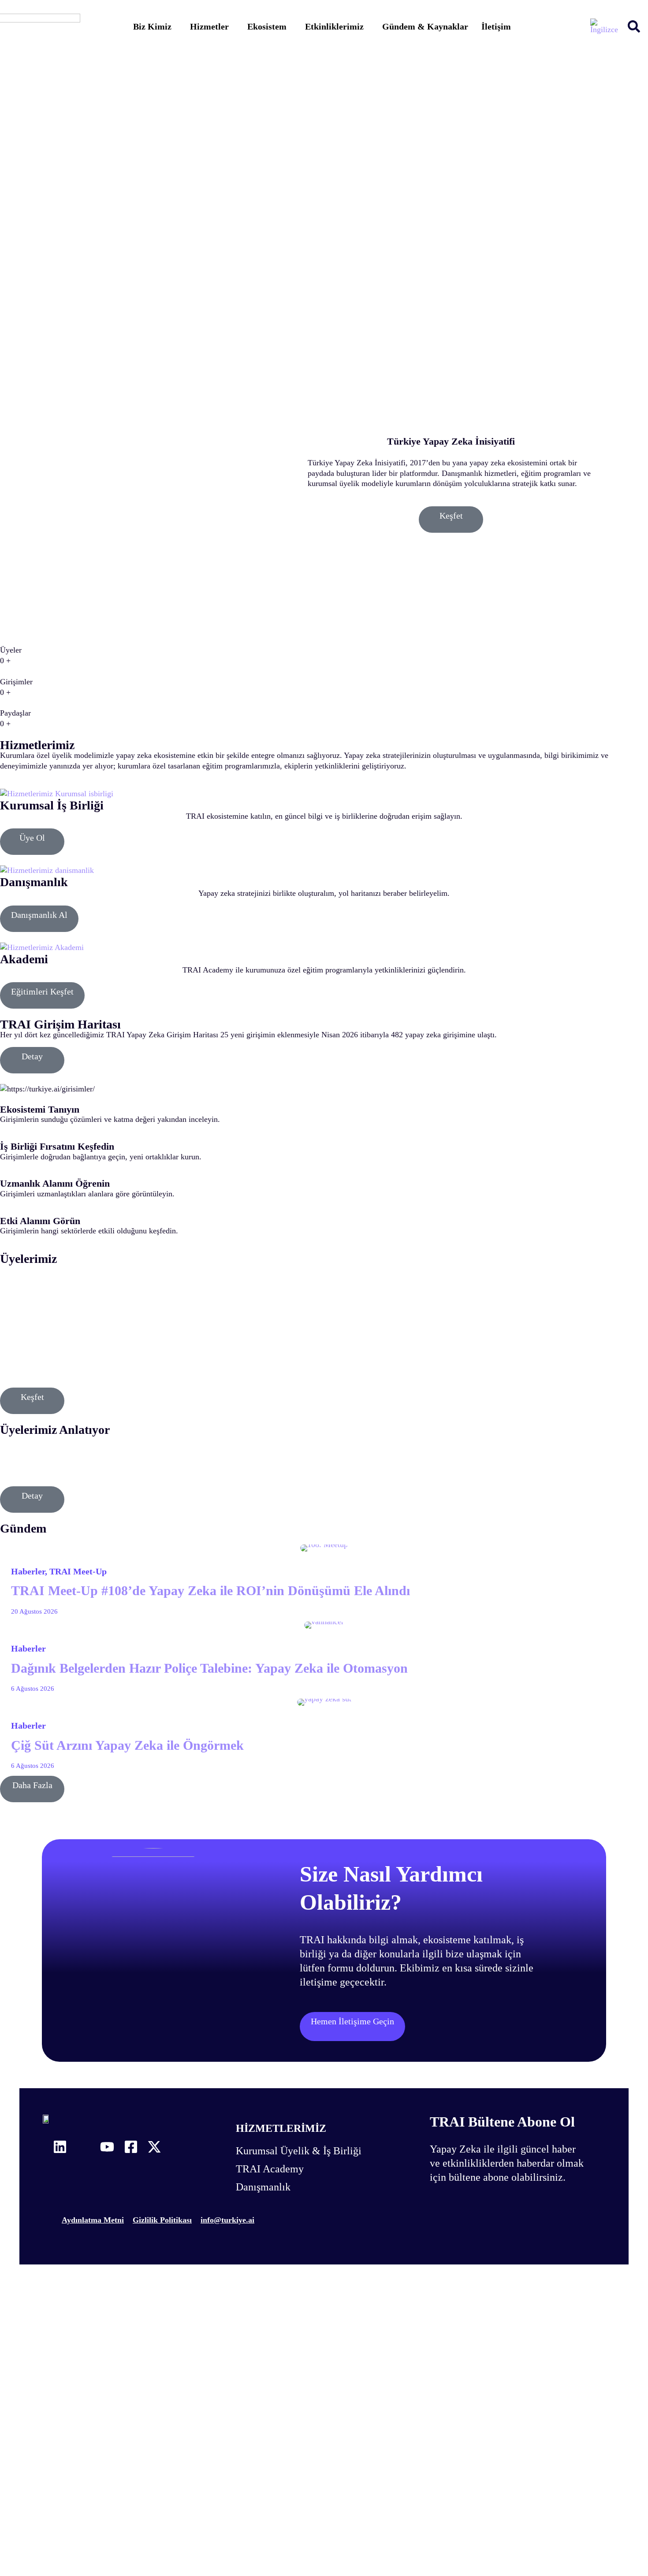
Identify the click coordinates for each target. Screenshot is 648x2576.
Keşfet (451, 516)
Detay (32, 1056)
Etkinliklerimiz (334, 26)
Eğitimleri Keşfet (42, 991)
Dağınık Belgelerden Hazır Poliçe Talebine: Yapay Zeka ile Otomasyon (209, 1668)
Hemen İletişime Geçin (352, 2021)
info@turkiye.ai (227, 2220)
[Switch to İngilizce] (604, 26)
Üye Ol (32, 838)
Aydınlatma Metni (93, 2220)
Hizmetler (209, 26)
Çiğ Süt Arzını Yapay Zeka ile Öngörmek (127, 1745)
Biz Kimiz (152, 26)
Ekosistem (267, 26)
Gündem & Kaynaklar (425, 26)
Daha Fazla (32, 1785)
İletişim (496, 26)
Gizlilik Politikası (162, 2220)
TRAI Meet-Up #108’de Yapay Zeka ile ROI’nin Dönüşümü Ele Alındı (210, 1591)
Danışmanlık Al (39, 915)
